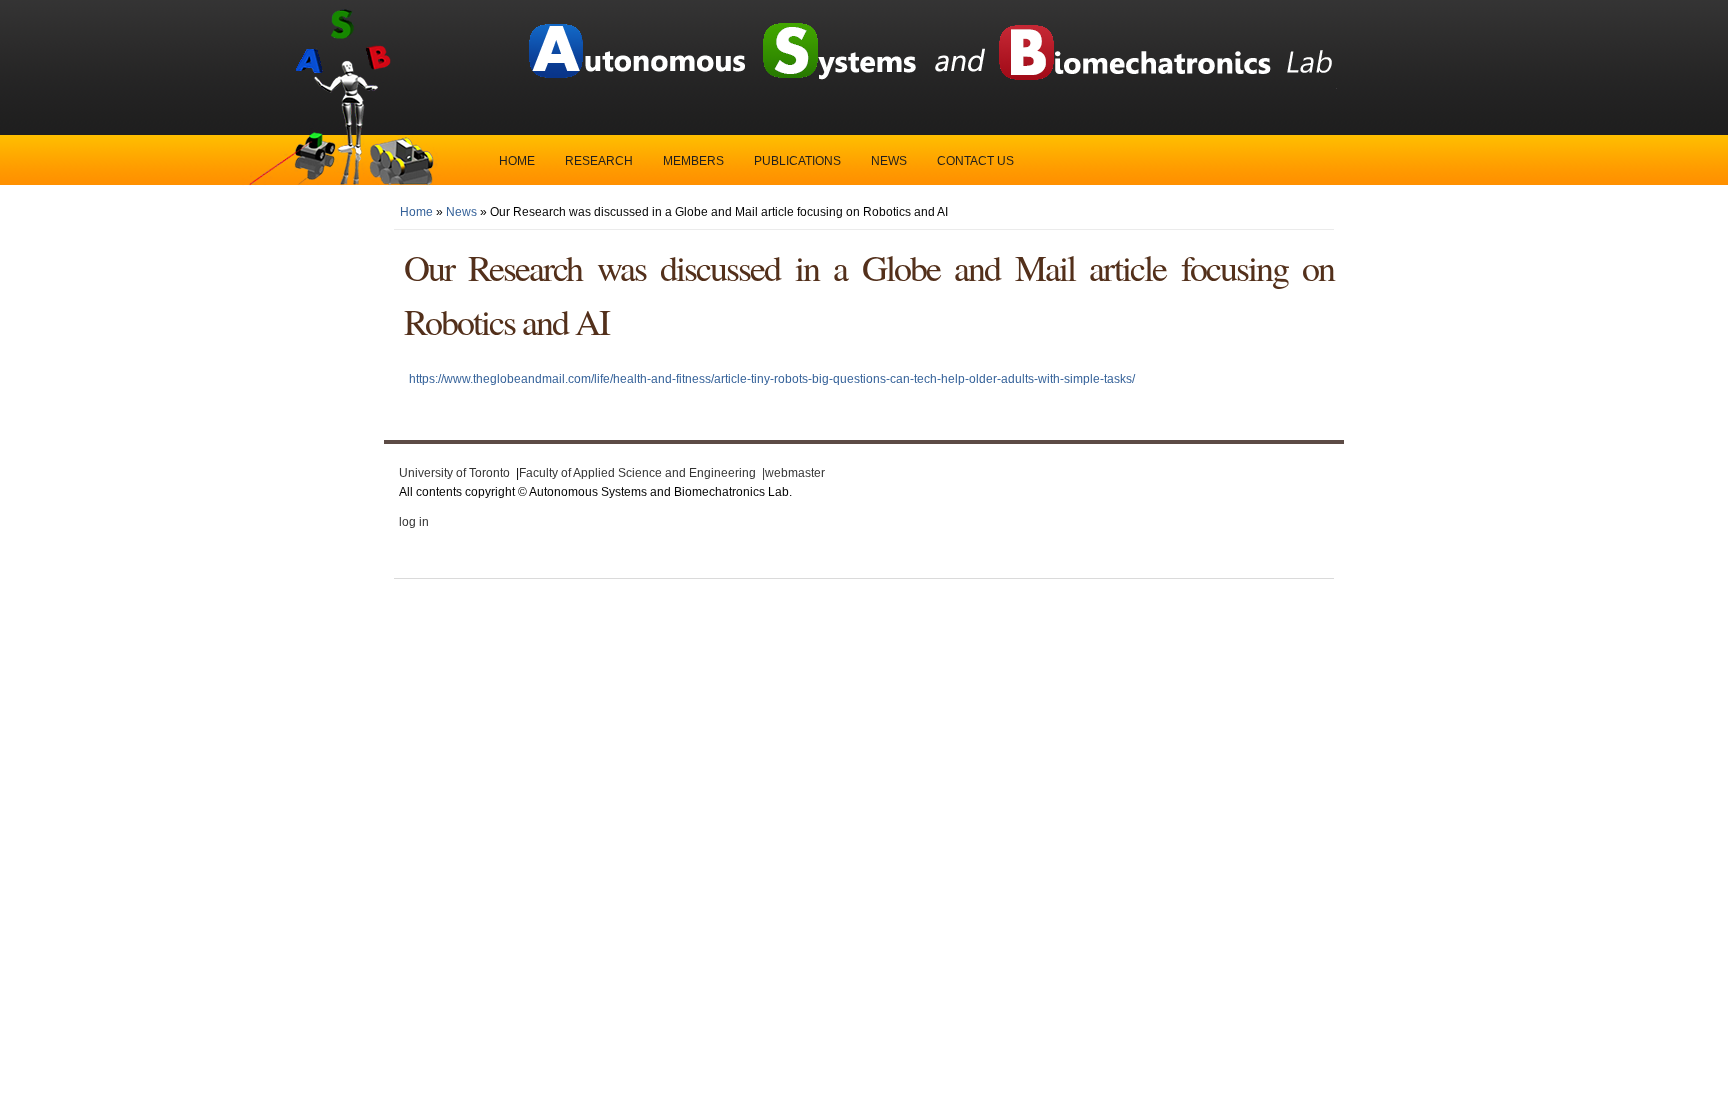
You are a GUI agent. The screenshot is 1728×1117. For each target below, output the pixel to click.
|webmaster (793, 473)
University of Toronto (454, 473)
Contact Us (975, 161)
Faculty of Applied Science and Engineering (637, 473)
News (889, 161)
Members (693, 161)
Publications (797, 161)
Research (599, 161)
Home (517, 161)
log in (414, 522)
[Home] (929, 85)
